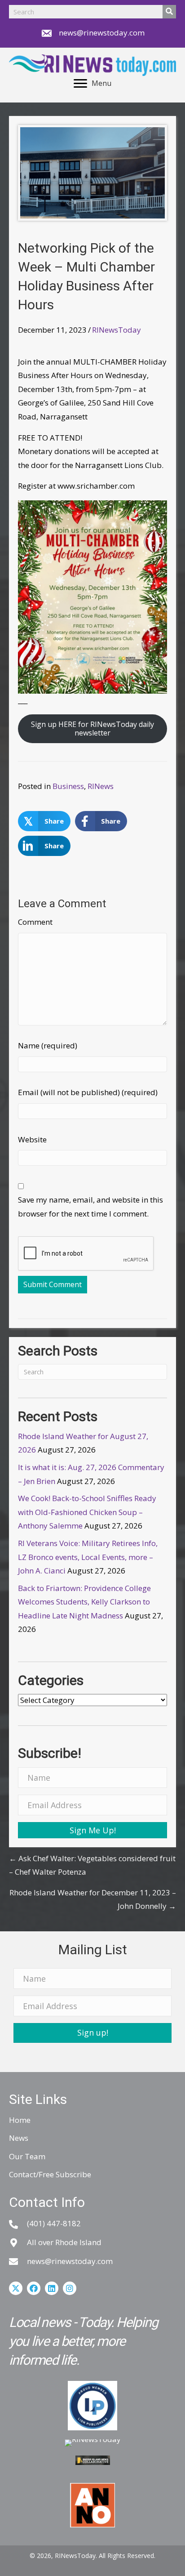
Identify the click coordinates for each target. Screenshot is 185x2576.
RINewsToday (117, 330)
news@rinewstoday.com (102, 33)
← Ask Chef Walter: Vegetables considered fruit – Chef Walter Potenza (92, 1865)
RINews (101, 786)
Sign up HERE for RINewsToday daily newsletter (92, 729)
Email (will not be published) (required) (88, 1092)
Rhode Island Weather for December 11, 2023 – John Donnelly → (93, 1899)
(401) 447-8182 (54, 2223)
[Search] (169, 12)
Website (32, 1139)
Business (68, 786)
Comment (35, 922)
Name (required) (48, 1045)
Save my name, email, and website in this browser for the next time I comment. (90, 1207)
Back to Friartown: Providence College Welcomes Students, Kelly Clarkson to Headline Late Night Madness (84, 1602)
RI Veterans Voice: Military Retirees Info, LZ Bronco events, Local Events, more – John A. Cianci (88, 1557)
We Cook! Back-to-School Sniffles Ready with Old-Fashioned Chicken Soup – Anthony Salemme (87, 1512)
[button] (92, 1830)
